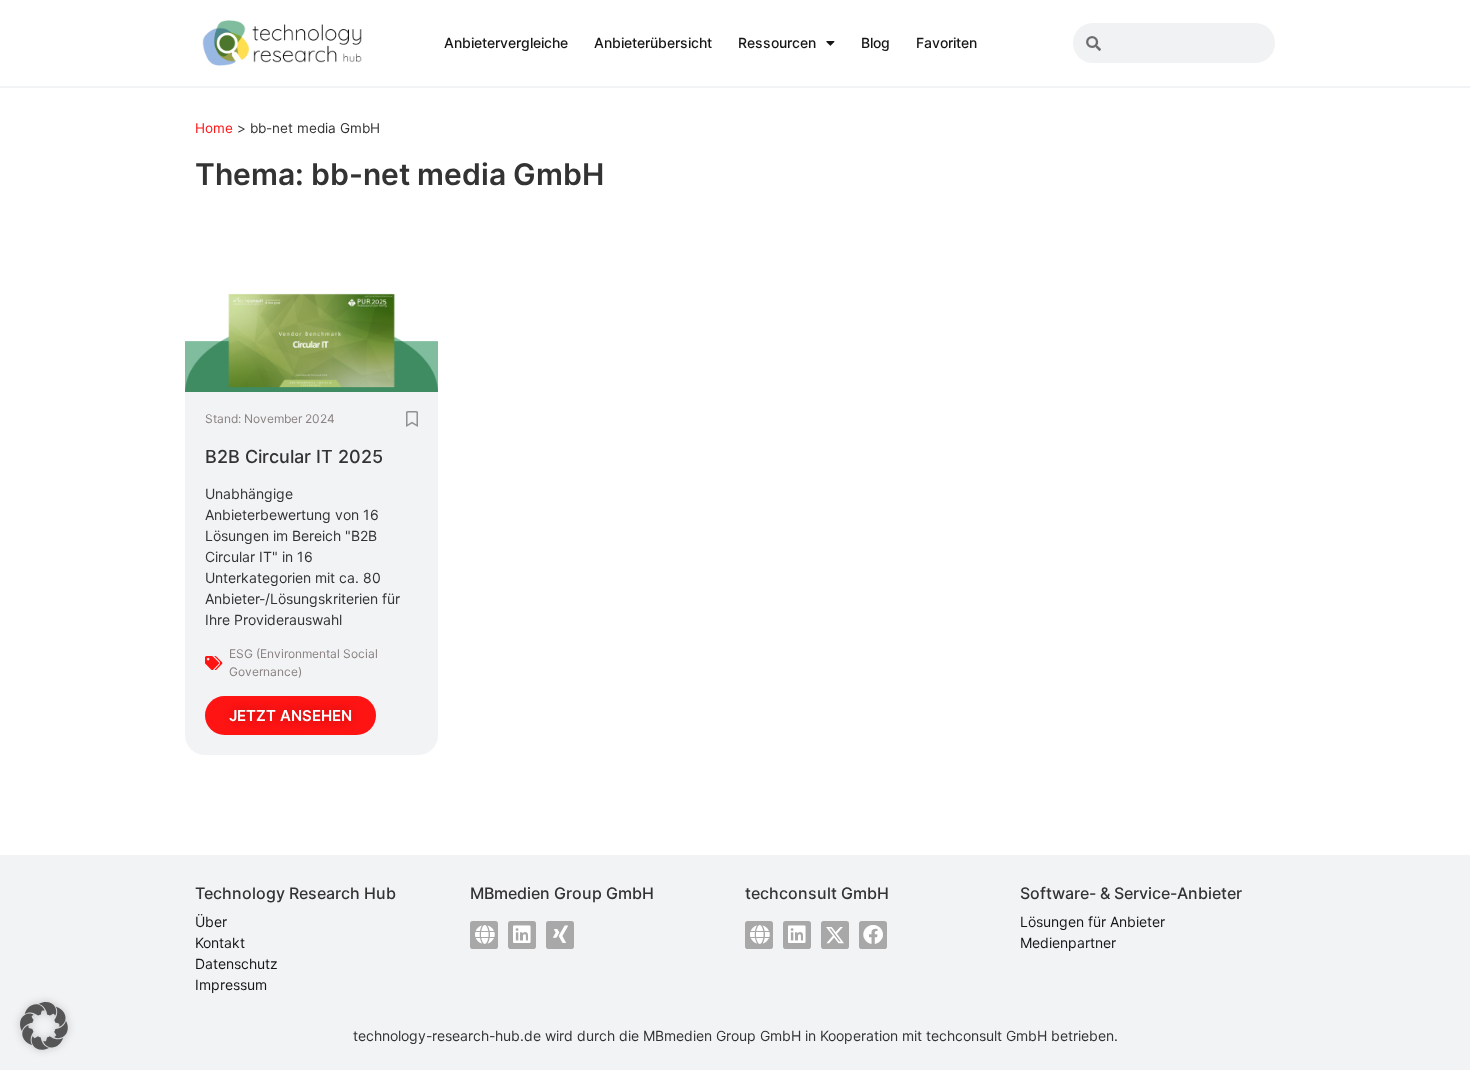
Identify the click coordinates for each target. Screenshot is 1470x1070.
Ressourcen (777, 42)
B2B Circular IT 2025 (294, 456)
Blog (875, 42)
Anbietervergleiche (506, 42)
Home (214, 128)
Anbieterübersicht (653, 42)
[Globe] (484, 935)
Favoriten (946, 42)
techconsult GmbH (986, 1035)
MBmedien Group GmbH (722, 1035)
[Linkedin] (522, 935)
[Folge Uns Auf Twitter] (835, 935)
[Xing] (560, 935)
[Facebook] (873, 935)
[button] (44, 1026)
